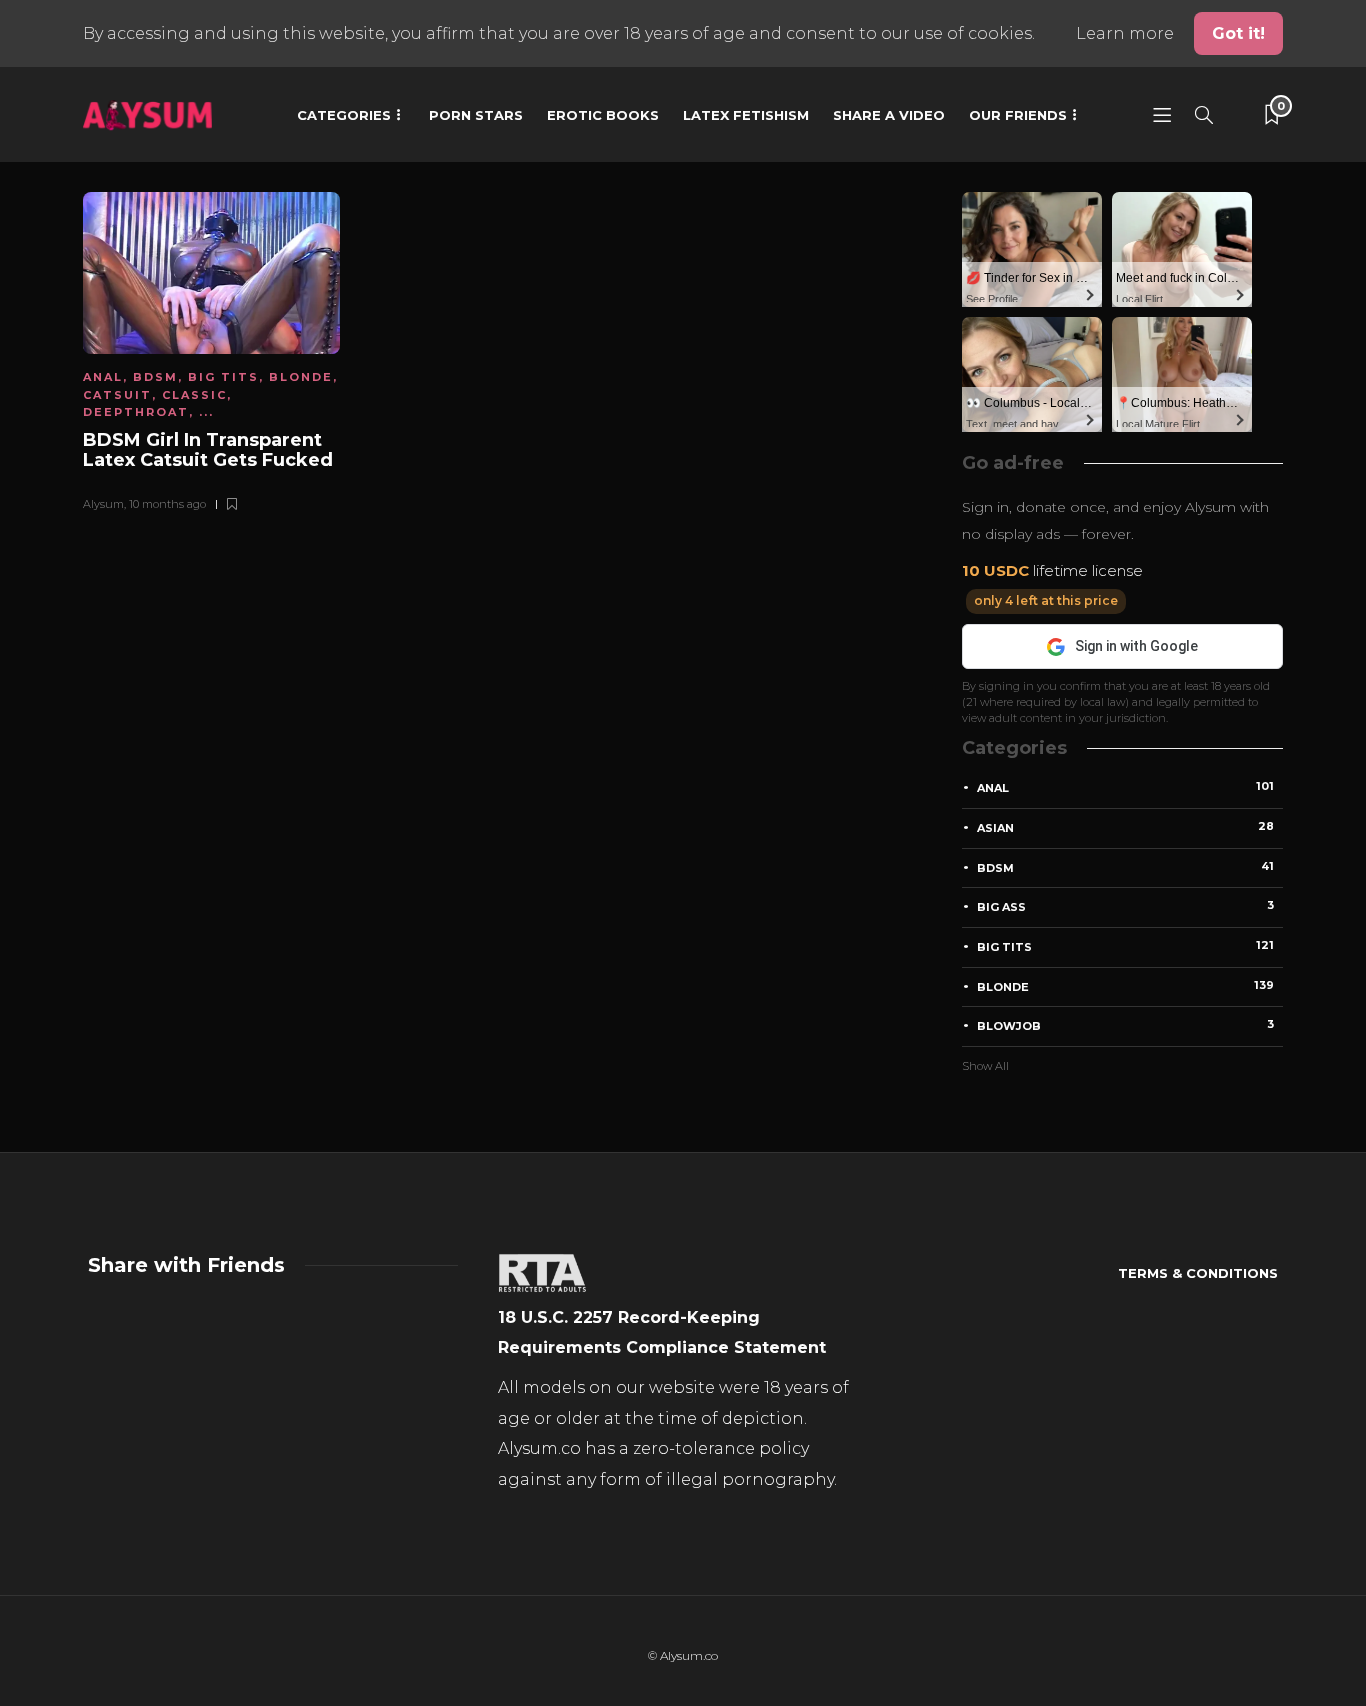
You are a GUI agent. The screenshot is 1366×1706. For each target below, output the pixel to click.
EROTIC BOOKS (603, 115)
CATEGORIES (344, 115)
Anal (103, 377)
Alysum (103, 504)
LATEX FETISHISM (746, 115)
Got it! (1238, 33)
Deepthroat (136, 412)
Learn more (1127, 33)
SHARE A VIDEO (889, 115)
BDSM (155, 377)
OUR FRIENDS (1018, 115)
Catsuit (117, 395)
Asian (1125, 827)
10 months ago (167, 504)
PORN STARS (476, 115)
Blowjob (1125, 1025)
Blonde (301, 377)
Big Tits (223, 377)
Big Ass (1125, 906)
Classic (194, 395)
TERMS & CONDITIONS (1198, 1273)
